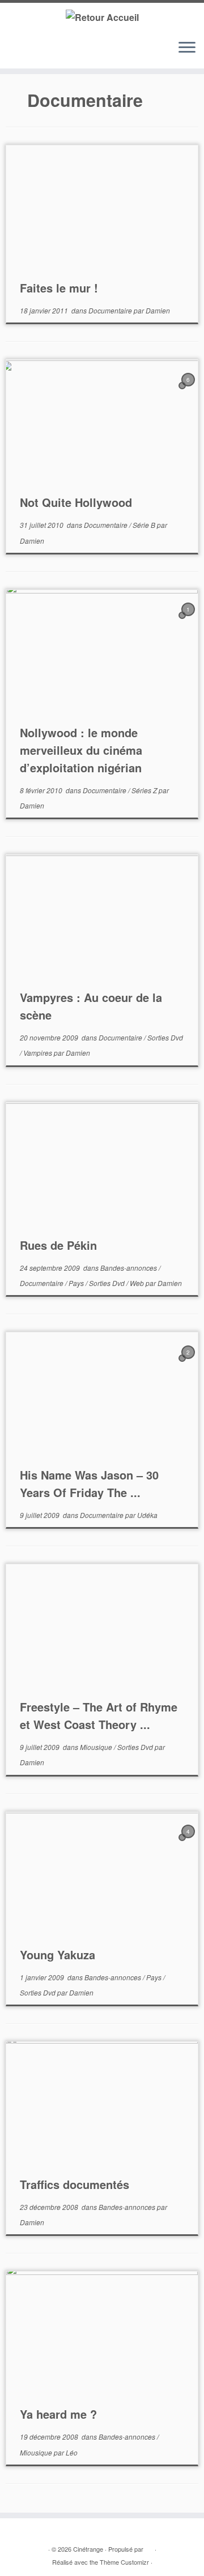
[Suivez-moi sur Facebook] (34, 53)
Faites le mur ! (59, 288)
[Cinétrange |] (102, 17)
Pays (77, 1283)
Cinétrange (88, 2549)
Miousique (97, 1747)
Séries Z (145, 790)
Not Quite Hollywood (76, 502)
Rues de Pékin (58, 1245)
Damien (158, 310)
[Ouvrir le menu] (187, 48)
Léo (72, 2452)
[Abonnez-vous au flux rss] (13, 53)
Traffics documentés (75, 2184)
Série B (145, 525)
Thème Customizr (124, 2562)
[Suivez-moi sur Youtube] (45, 53)
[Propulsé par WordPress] (149, 2547)
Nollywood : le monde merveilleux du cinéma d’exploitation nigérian (81, 750)
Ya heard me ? (58, 2414)
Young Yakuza (58, 1954)
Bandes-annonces (129, 1268)
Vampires (39, 1053)
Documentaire (111, 310)
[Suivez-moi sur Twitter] (24, 53)
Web (138, 1283)
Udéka (147, 1515)
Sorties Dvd (165, 1037)
